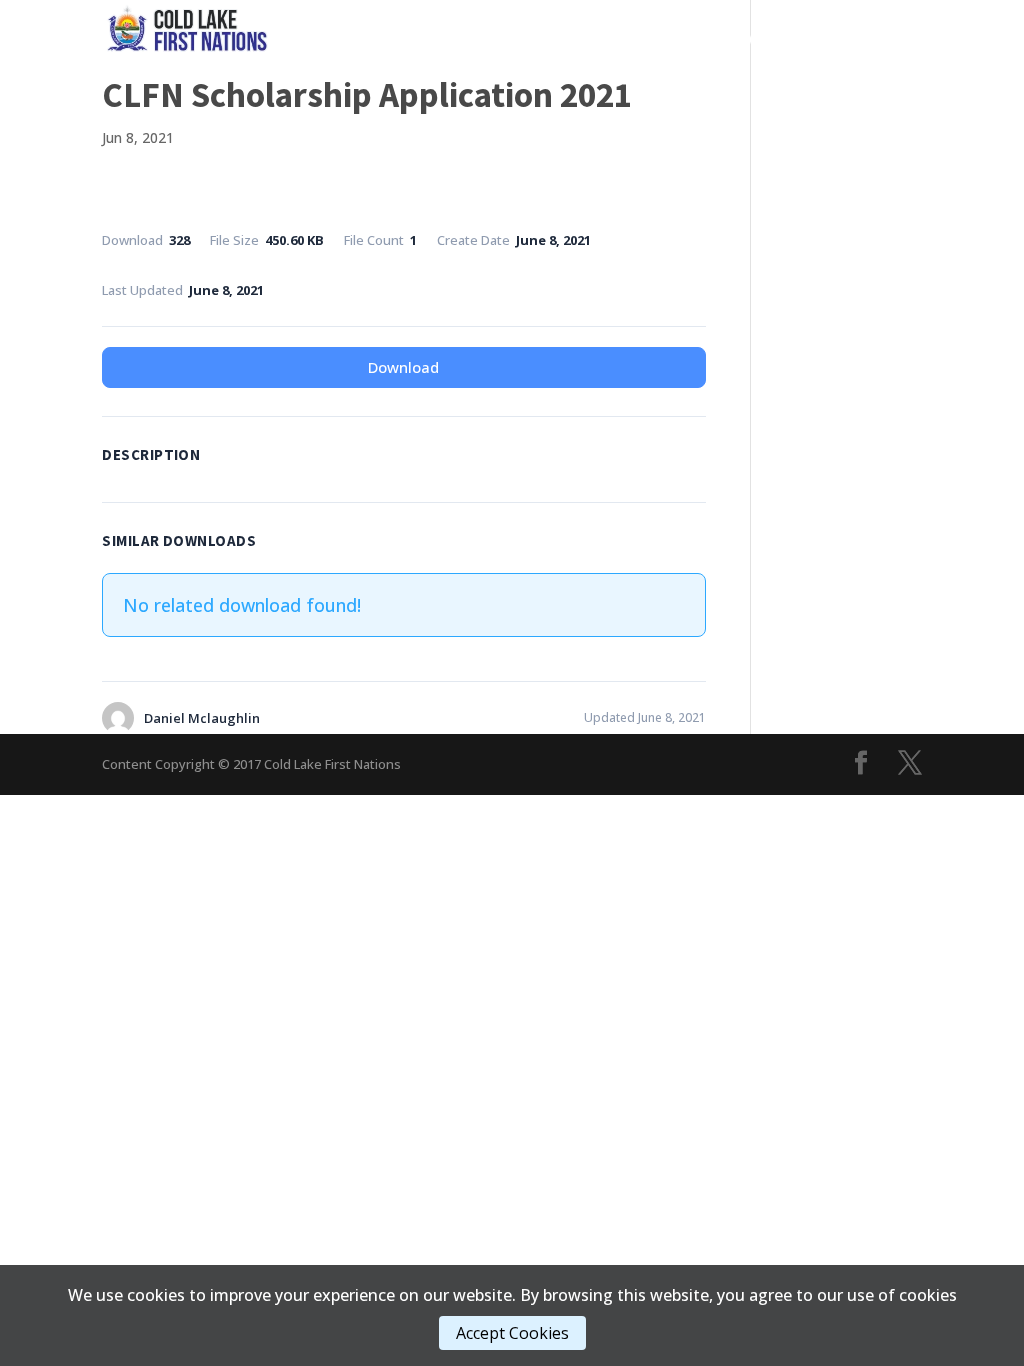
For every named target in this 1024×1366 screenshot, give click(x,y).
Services (581, 39)
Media (678, 39)
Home (374, 39)
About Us (867, 39)
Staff (708, 69)
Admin (766, 39)
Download (403, 367)
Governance (463, 39)
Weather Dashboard (845, 69)
